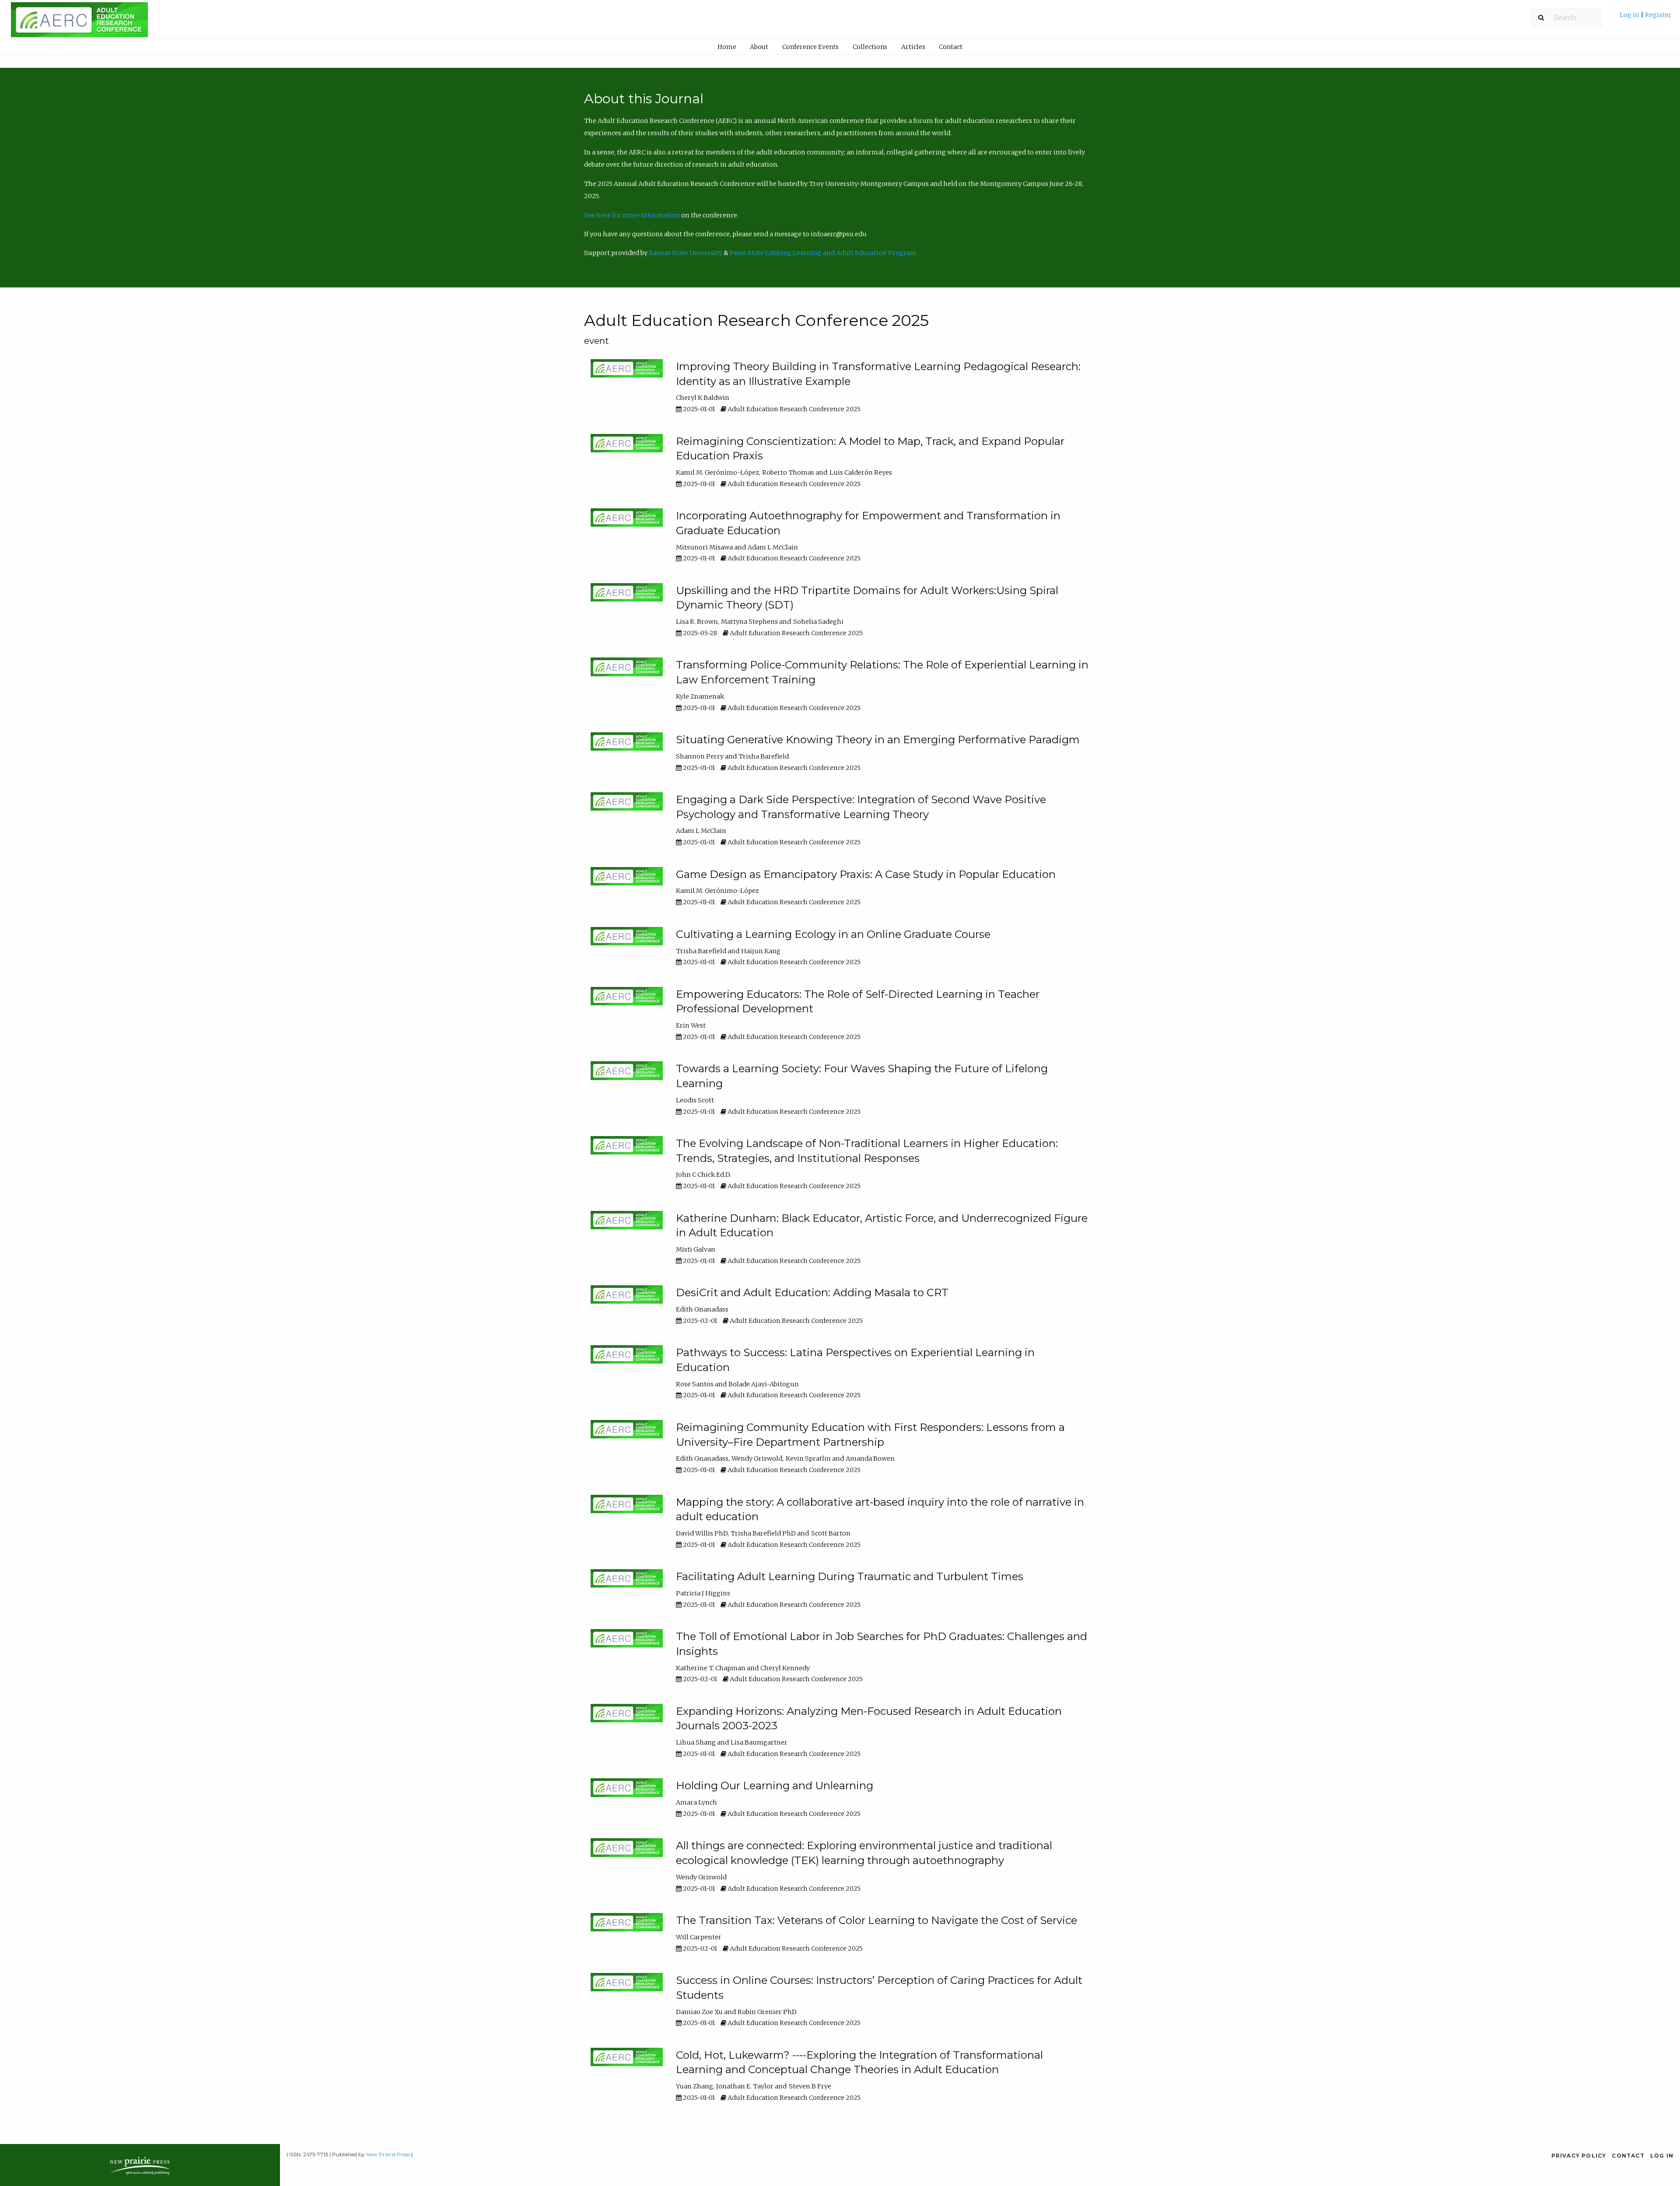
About (759, 47)
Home (727, 47)
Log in (1630, 15)
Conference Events (810, 47)
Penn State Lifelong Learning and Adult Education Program (823, 253)
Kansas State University (686, 253)
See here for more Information (632, 215)
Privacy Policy (1579, 2156)
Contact (951, 47)
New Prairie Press (388, 2154)
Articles (913, 47)
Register (1658, 15)
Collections (870, 47)
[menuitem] (1645, 18)
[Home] (79, 24)
